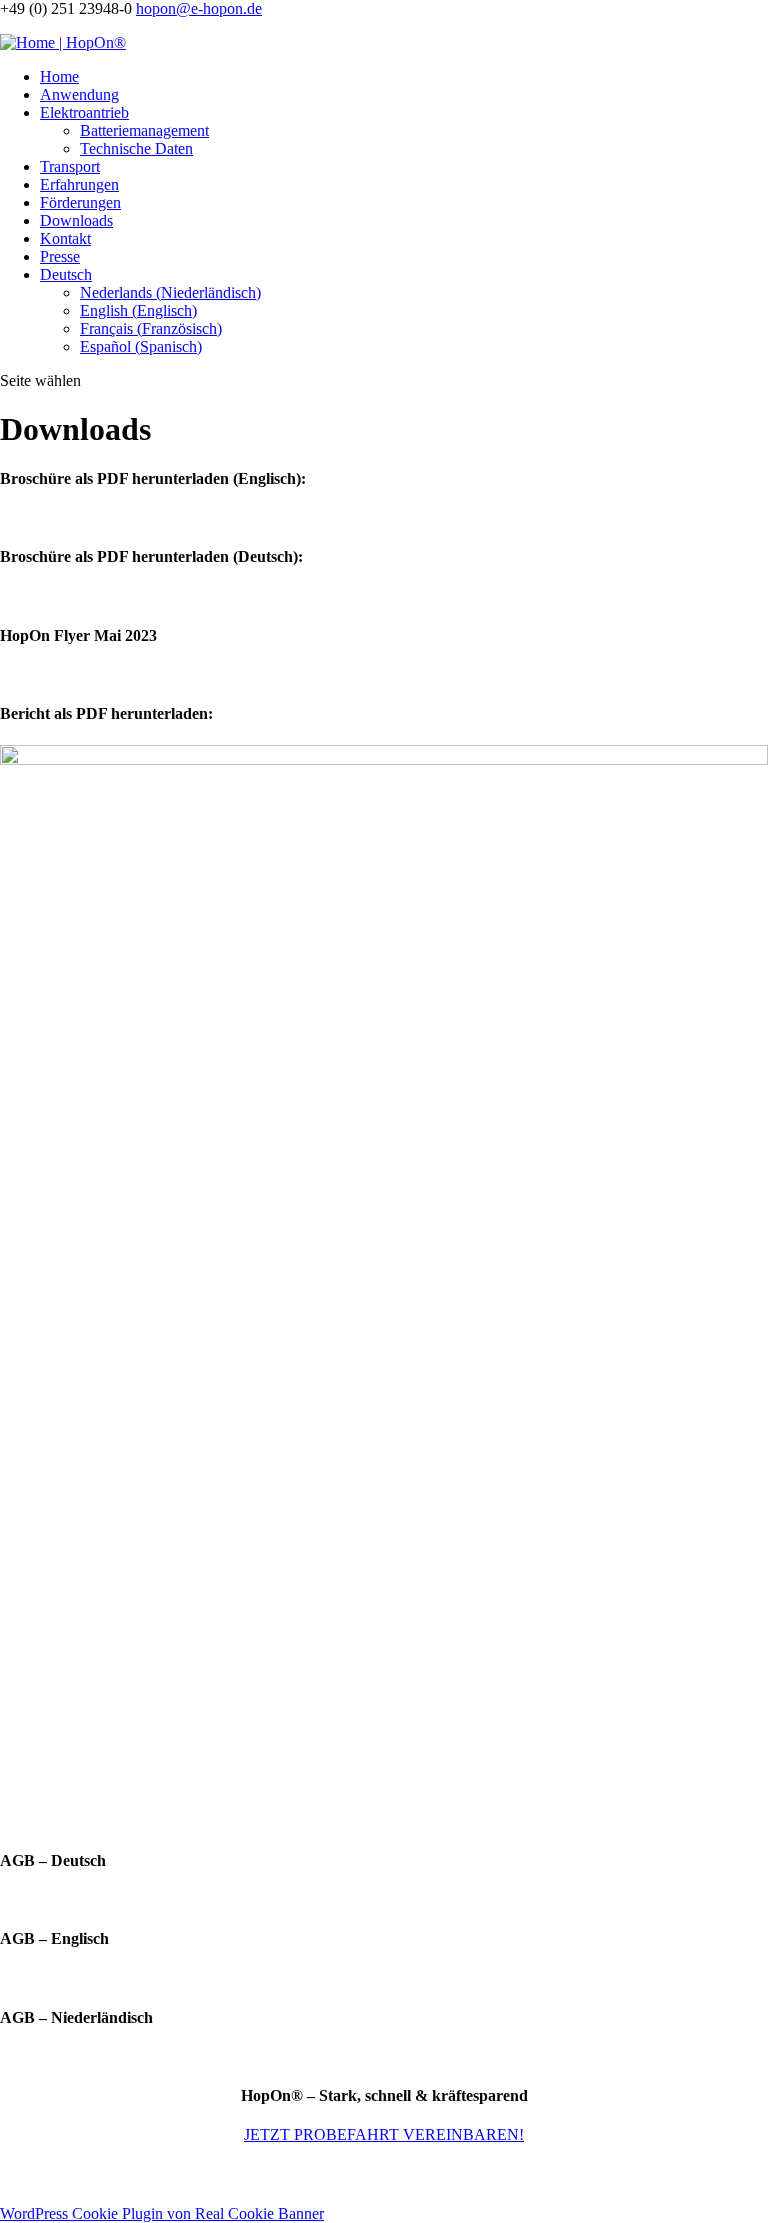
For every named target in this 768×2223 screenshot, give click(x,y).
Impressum (318, 2174)
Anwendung (79, 94)
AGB (449, 2174)
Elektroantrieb (84, 112)
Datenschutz (393, 2174)
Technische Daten (136, 148)
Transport (70, 166)
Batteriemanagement (144, 130)
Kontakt (65, 238)
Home (59, 76)
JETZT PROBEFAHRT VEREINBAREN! (384, 2134)
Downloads (76, 220)
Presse (60, 256)
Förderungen (80, 202)
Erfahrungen (79, 184)
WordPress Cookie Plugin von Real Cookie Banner (162, 2213)
